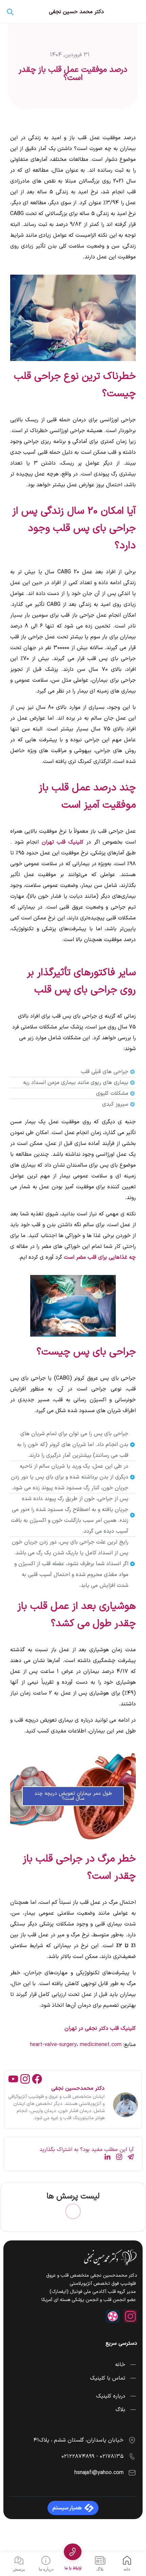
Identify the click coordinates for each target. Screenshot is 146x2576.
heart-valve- (44, 2045)
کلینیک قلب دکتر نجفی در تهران (100, 2028)
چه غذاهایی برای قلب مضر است (100, 1257)
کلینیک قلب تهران (63, 842)
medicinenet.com (101, 2045)
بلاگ (100, 2569)
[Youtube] (13, 2079)
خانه (127, 2569)
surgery (68, 2045)
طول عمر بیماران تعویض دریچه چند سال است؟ (73, 1796)
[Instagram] (25, 2079)
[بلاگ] (100, 2560)
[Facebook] (37, 2079)
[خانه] (127, 2560)
